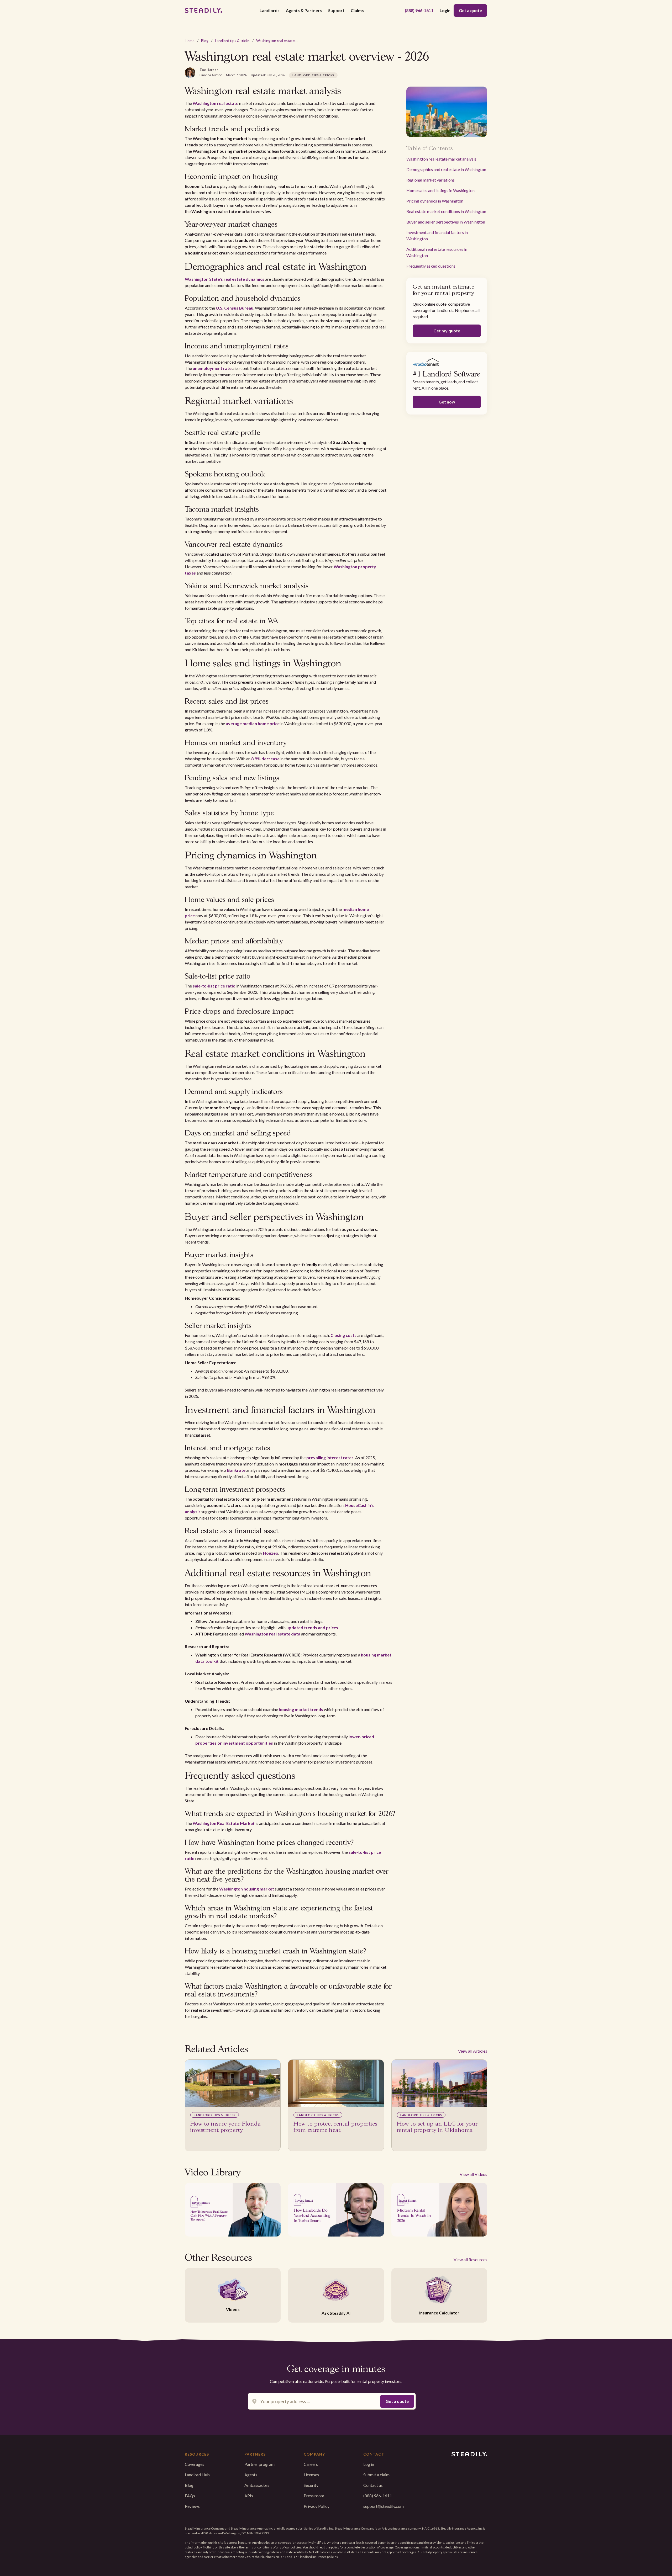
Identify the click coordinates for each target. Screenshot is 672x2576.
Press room (314, 2496)
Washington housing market (247, 1889)
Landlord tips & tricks (232, 41)
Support (336, 10)
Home (190, 41)
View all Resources (470, 2259)
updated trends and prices (312, 1627)
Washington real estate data (272, 1634)
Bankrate (236, 1470)
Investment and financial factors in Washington (437, 235)
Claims (357, 10)
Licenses (311, 2475)
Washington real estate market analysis (441, 159)
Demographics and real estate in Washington (446, 169)
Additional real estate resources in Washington (437, 252)
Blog (205, 41)
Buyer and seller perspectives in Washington (446, 222)
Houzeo (271, 1553)
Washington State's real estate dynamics (225, 279)
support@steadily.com (384, 2506)
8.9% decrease (265, 759)
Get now (447, 402)
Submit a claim (376, 2475)
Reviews (192, 2506)
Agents (251, 2475)
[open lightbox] (233, 2210)
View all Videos (473, 2174)
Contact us (373, 2485)
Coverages (195, 2464)
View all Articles (473, 2051)
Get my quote (447, 331)
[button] (270, 10)
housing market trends (301, 1709)
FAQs (190, 2496)
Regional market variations (430, 180)
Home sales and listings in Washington (440, 190)
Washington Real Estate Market (224, 1823)
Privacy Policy (317, 2506)
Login (445, 10)
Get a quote (470, 10)
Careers (311, 2464)
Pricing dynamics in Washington (435, 201)
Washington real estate (216, 103)
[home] (203, 10)
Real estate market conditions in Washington (446, 211)
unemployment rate (212, 368)
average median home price (253, 723)
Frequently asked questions (431, 266)
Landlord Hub (197, 2475)
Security (311, 2485)
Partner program (259, 2464)
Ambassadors (257, 2485)
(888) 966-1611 (419, 10)
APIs (249, 2496)
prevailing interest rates (330, 1457)
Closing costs (343, 1335)
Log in (369, 2464)
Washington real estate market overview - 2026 (295, 41)
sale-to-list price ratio (214, 986)
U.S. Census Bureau (235, 308)
